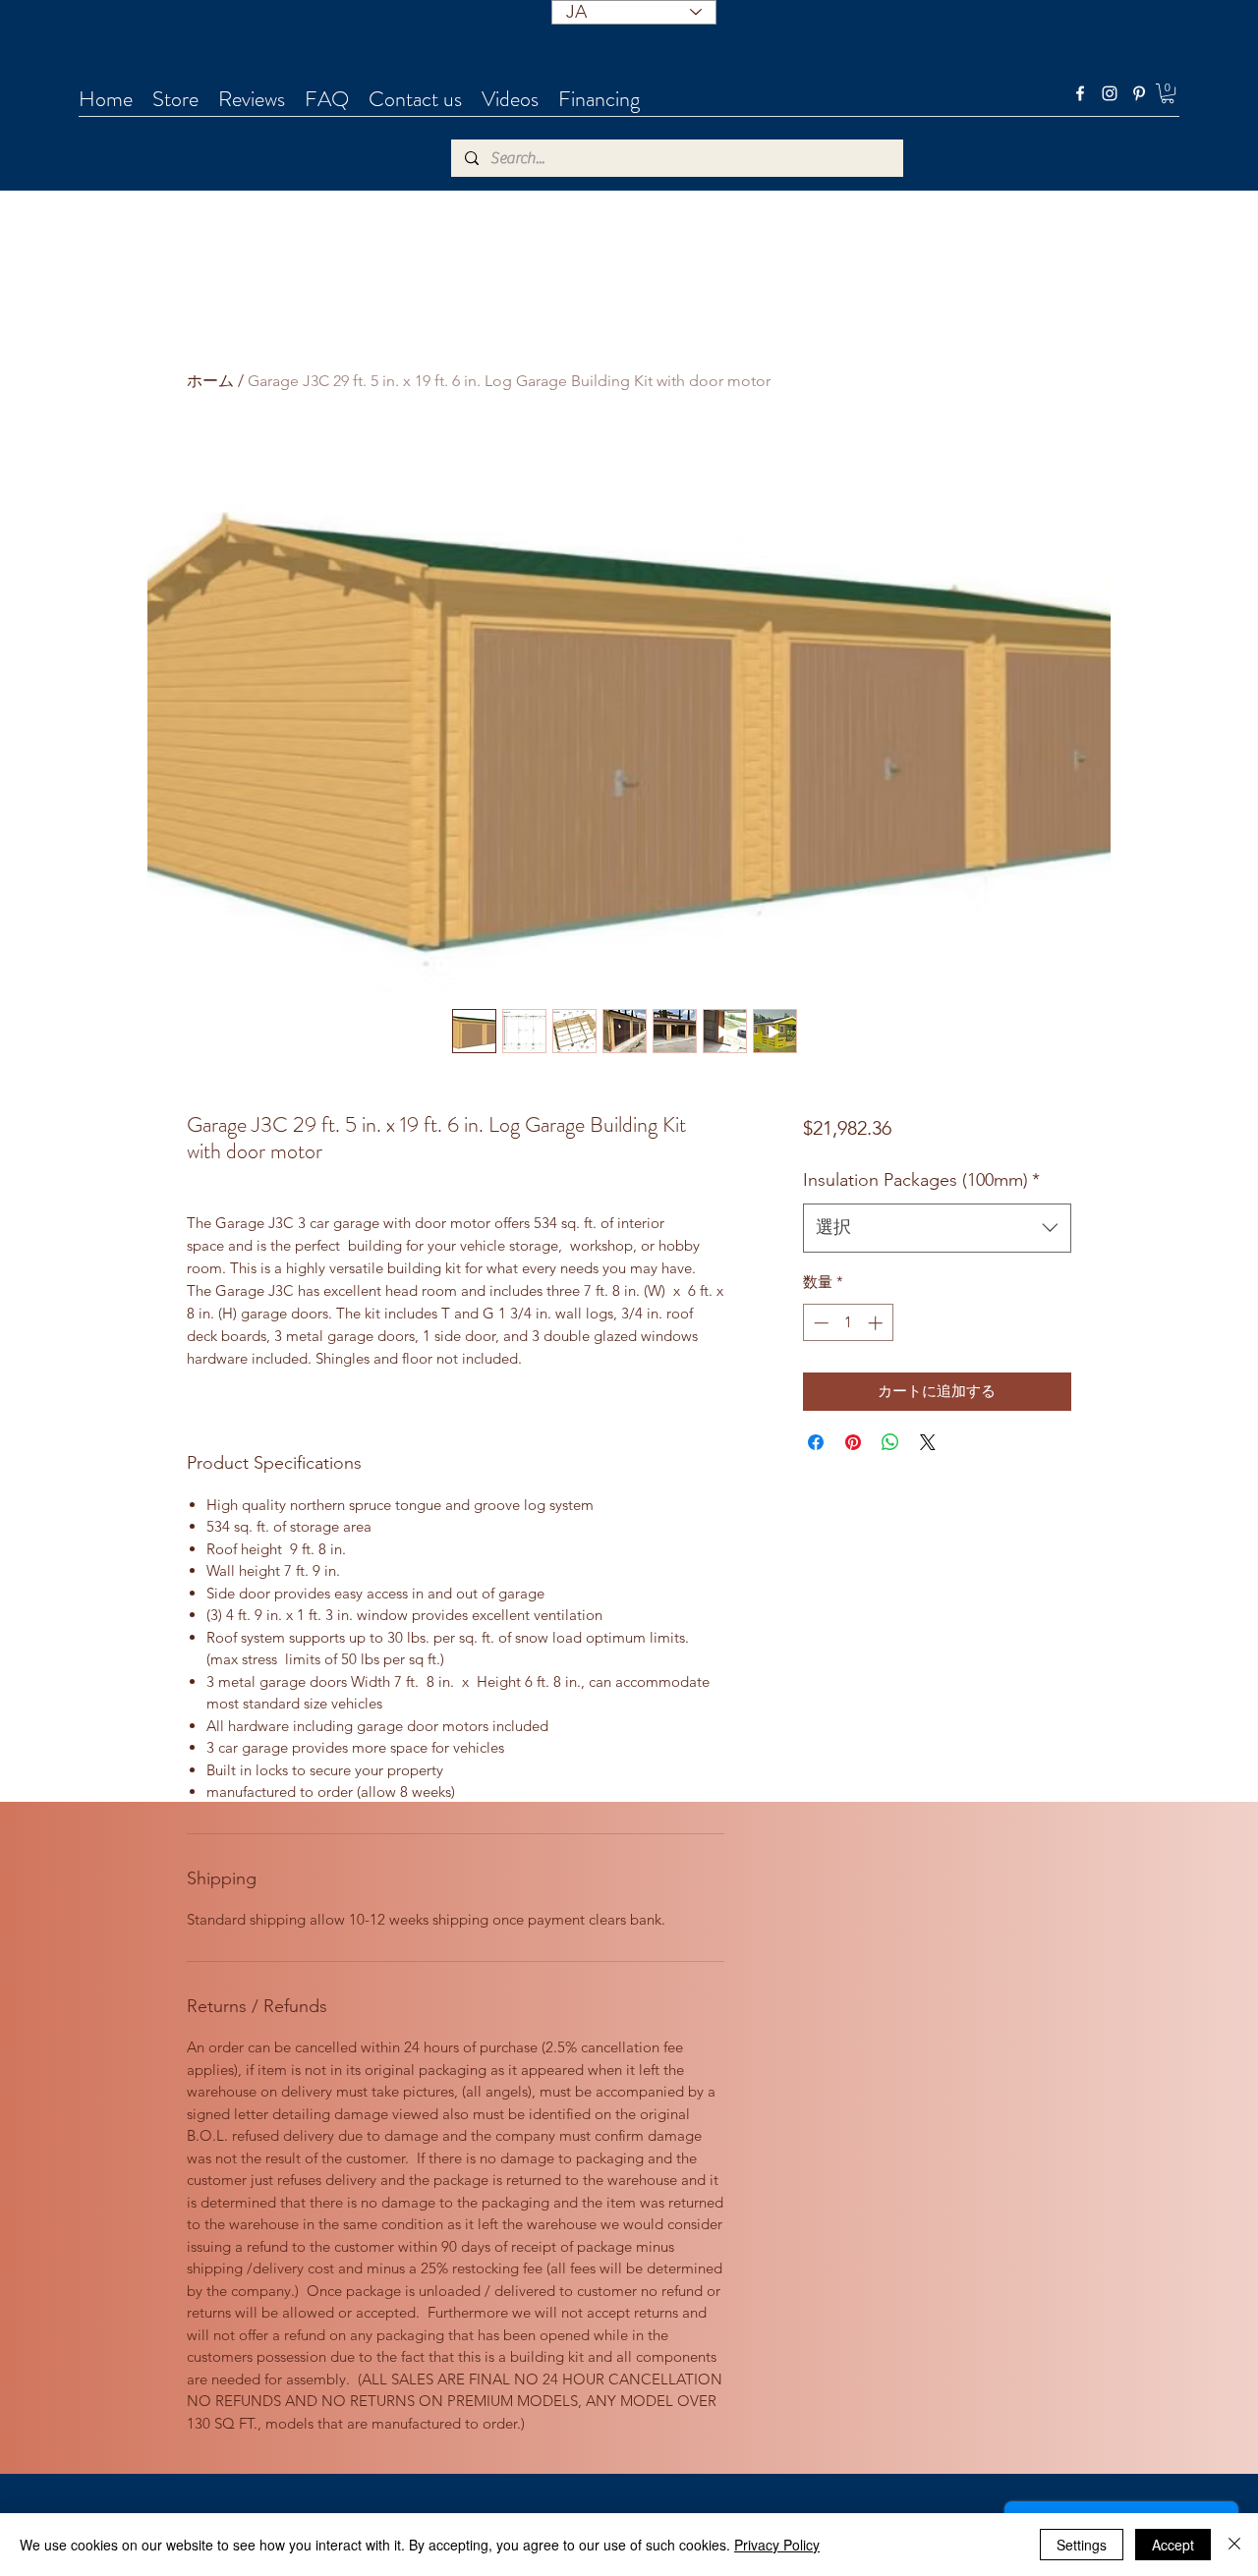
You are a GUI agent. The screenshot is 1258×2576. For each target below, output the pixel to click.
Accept (1173, 2545)
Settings (1082, 2545)
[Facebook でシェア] (816, 1442)
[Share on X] (928, 1442)
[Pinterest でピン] (853, 1442)
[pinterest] (1139, 93)
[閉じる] (1234, 2545)
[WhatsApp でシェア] (890, 1442)
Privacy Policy (777, 2545)
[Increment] (877, 1323)
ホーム (210, 381)
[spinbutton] (848, 1323)
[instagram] (1110, 93)
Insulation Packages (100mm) (921, 1180)
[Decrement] (819, 1323)
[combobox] (937, 1228)
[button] (1168, 93)
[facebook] (1080, 93)
